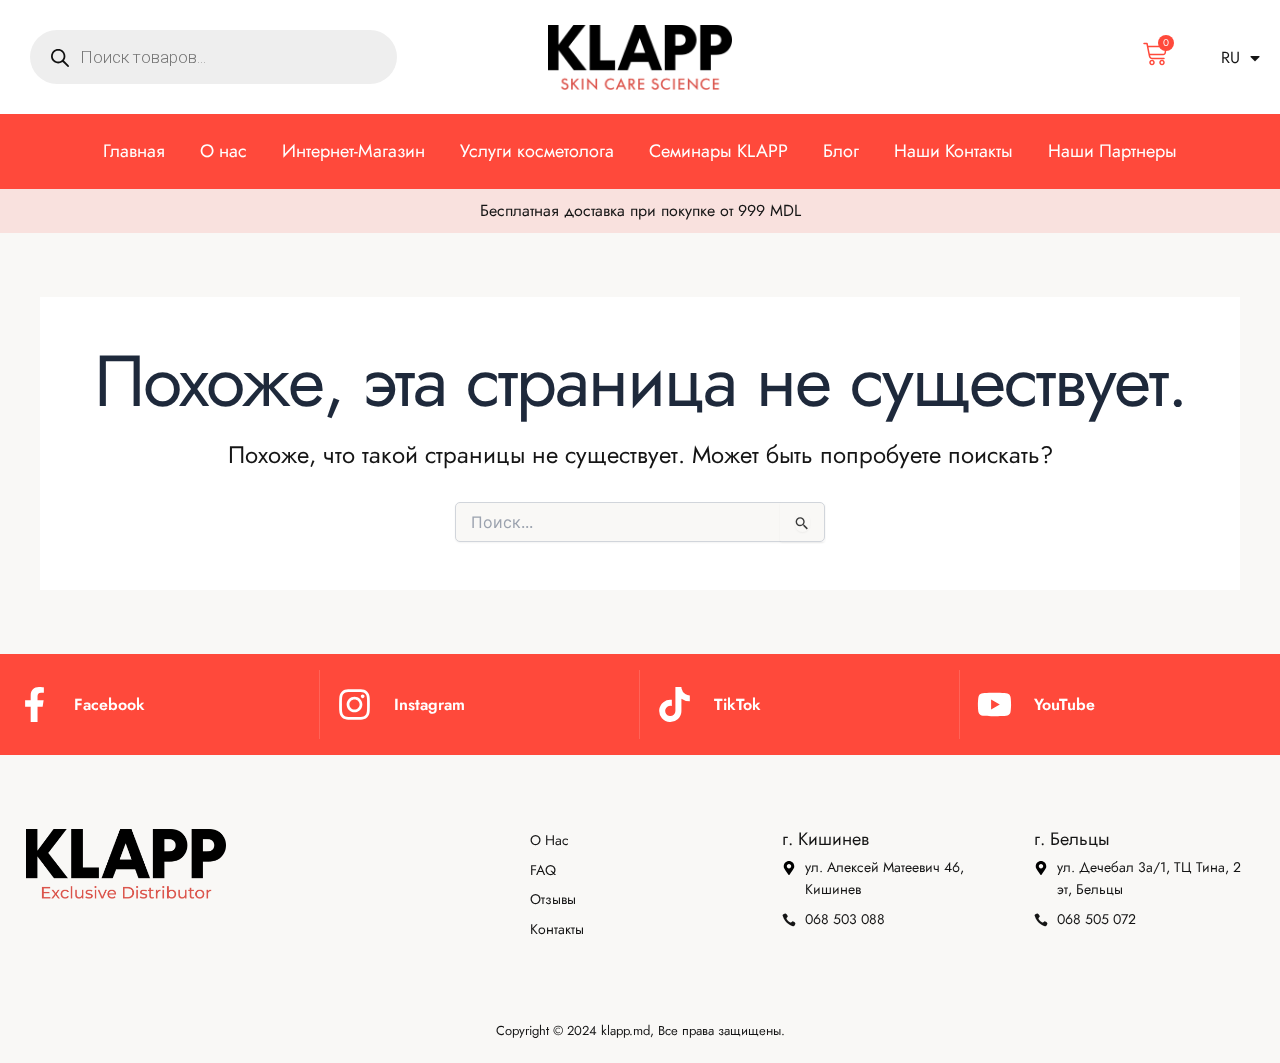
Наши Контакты (953, 151)
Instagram (429, 704)
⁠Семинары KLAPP (718, 151)
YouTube (1064, 704)
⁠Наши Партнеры (1112, 151)
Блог (841, 151)
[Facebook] (34, 704)
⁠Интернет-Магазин (353, 151)
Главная (134, 151)
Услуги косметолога (537, 151)
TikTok (737, 704)
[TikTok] (674, 704)
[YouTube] (994, 704)
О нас (223, 151)
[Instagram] (354, 704)
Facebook (109, 704)
